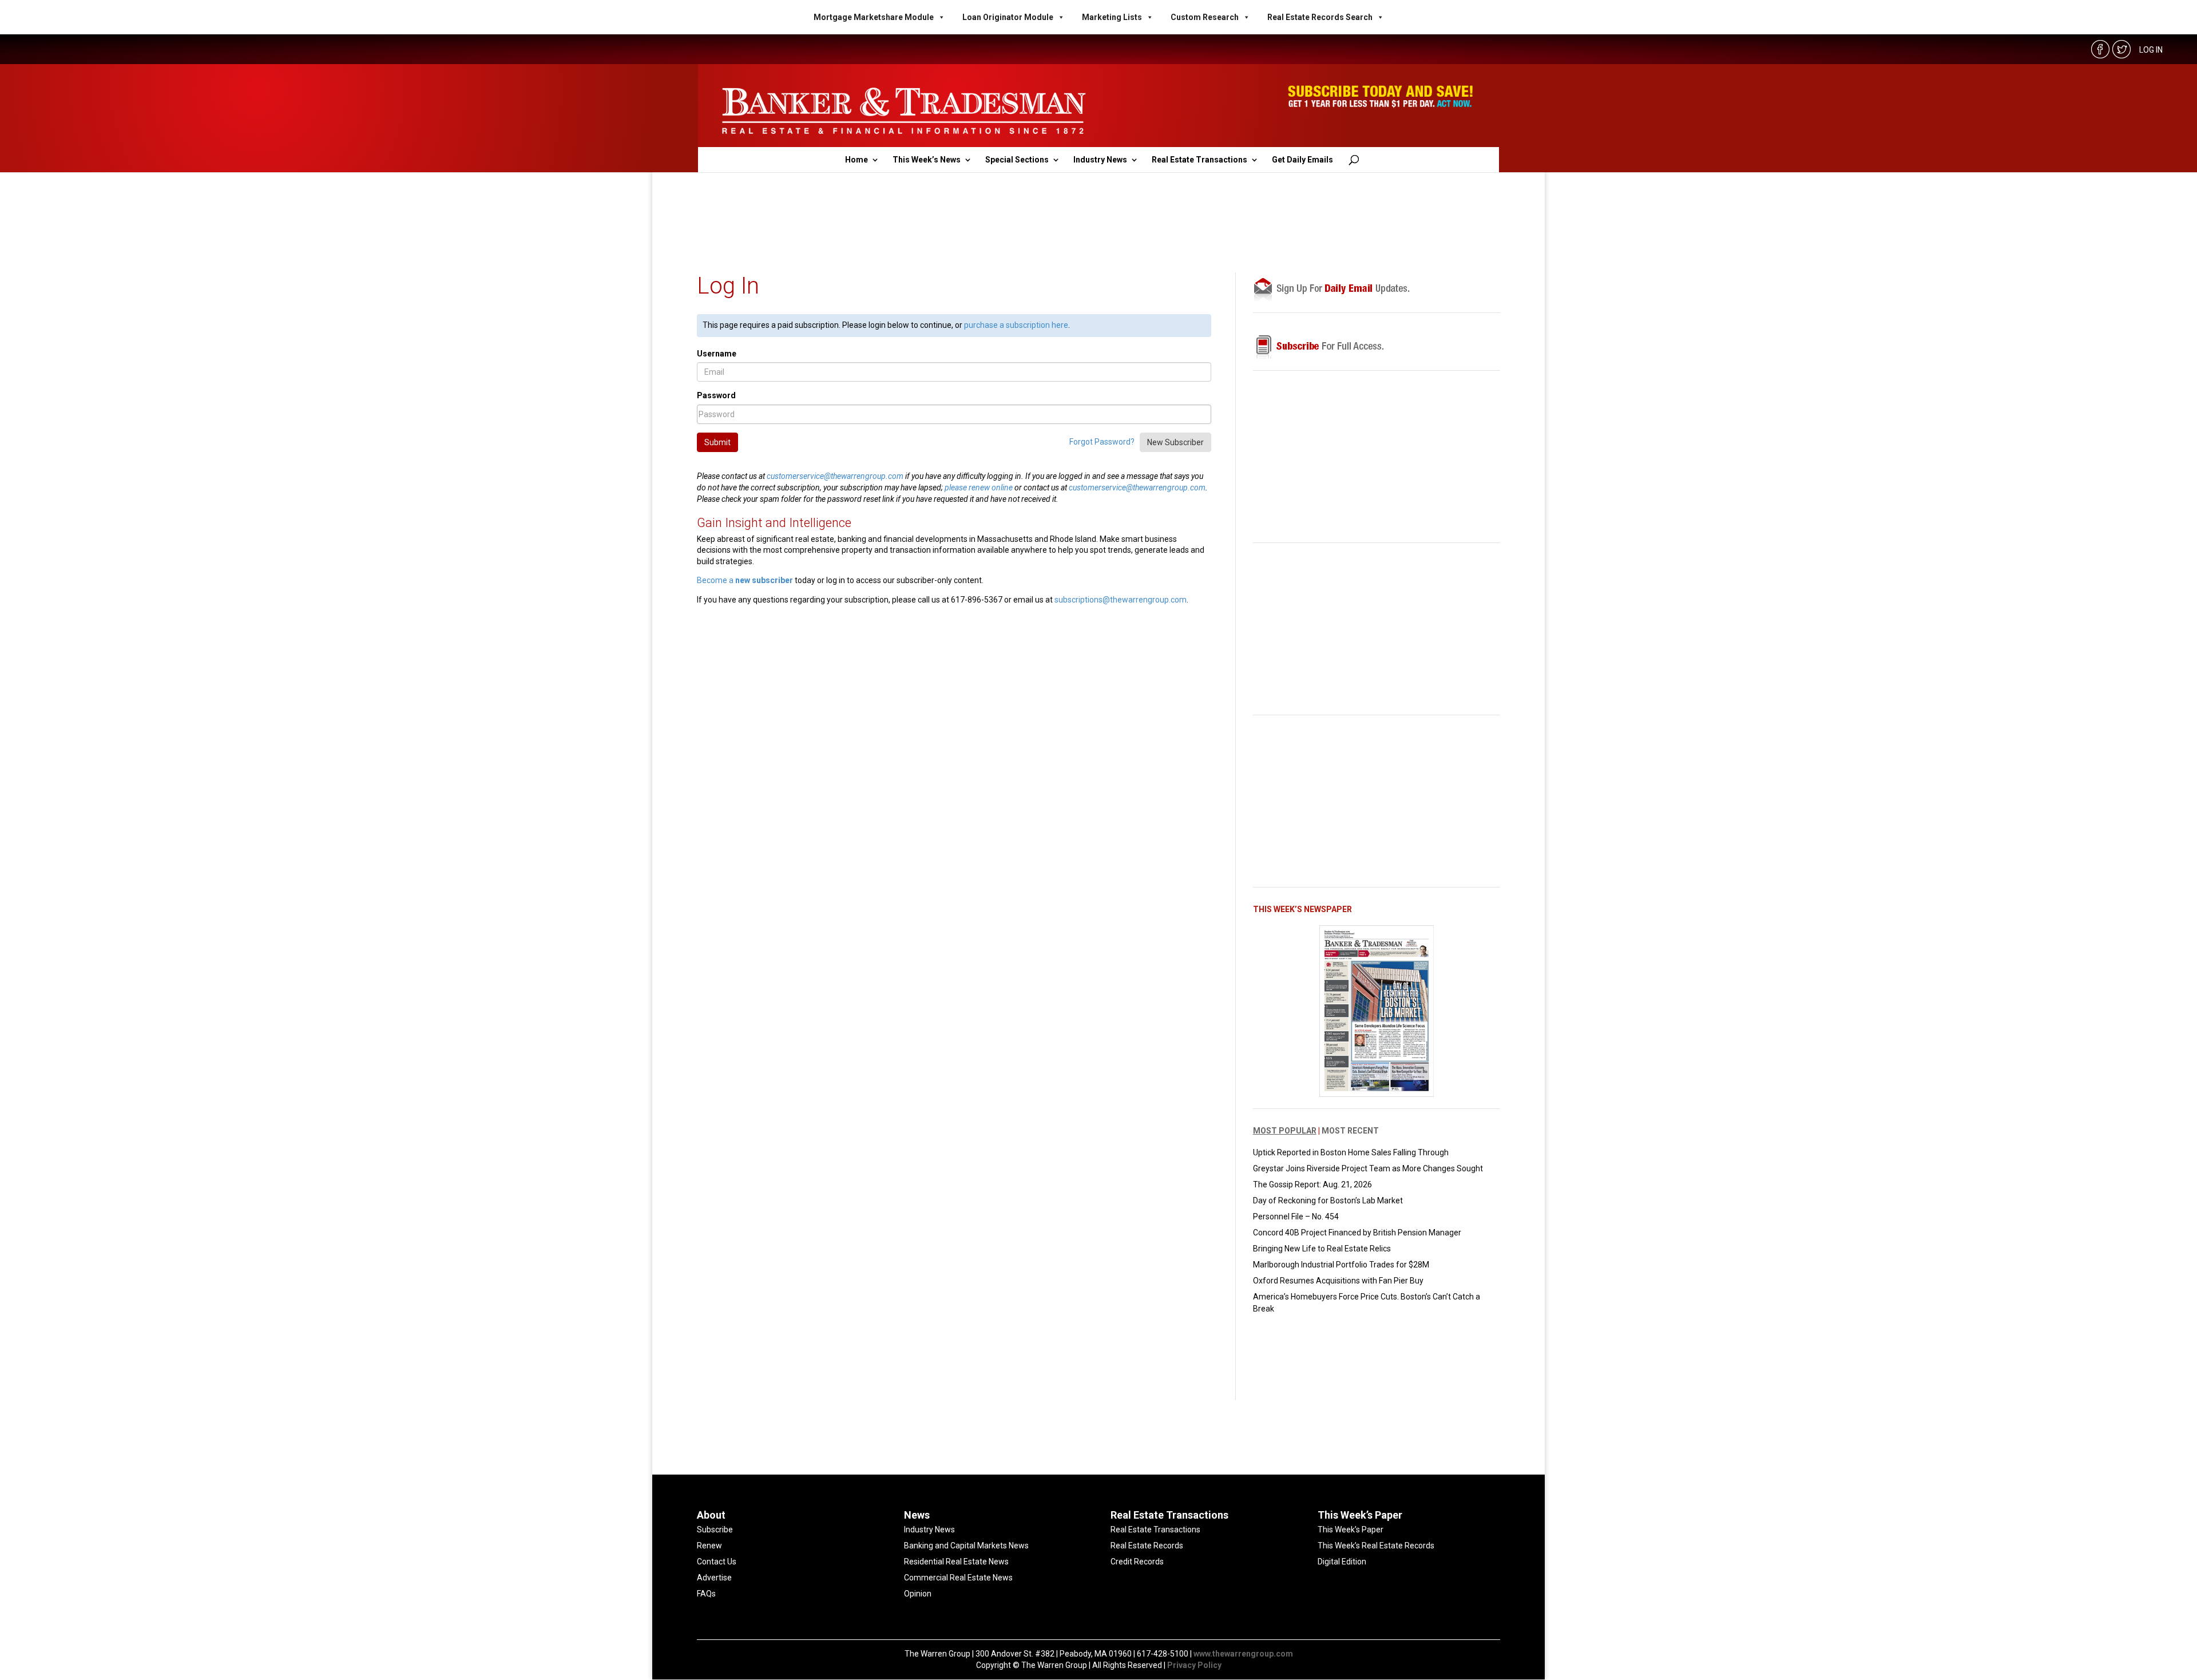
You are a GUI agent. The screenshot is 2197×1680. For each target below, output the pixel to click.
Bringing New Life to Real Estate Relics (1322, 1249)
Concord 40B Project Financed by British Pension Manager (1357, 1233)
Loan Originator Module (1008, 17)
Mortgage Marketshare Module (874, 17)
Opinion (918, 1594)
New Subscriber (1175, 442)
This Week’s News (927, 160)
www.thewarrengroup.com (1243, 1654)
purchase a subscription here (1016, 325)
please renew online (979, 488)
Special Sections (1017, 160)
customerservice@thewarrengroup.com (835, 476)
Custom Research (1205, 17)
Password (716, 395)
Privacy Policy (1194, 1665)
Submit (717, 442)
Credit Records (1137, 1562)
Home (856, 160)
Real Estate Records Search (1320, 17)
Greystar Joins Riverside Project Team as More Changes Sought (1368, 1168)
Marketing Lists (1112, 17)
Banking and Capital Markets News (966, 1546)
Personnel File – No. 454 (1296, 1217)
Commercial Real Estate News (958, 1578)
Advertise (714, 1578)
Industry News (1100, 160)
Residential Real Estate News (956, 1562)
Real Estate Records (1147, 1546)
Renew (709, 1546)
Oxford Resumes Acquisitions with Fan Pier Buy (1338, 1281)
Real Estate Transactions (1199, 160)
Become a (745, 580)
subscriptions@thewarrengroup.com (1121, 600)
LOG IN (2151, 50)
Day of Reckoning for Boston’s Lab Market (1328, 1200)
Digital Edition (1342, 1562)
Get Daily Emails (1302, 160)
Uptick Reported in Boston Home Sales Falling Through (1351, 1152)
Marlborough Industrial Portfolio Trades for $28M (1341, 1265)
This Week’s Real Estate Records (1376, 1546)
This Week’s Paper (1351, 1530)
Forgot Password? (1102, 441)
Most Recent (1350, 1131)
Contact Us (717, 1562)
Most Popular (1285, 1131)
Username (717, 354)
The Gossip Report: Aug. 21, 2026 (1312, 1184)
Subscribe (715, 1530)
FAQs (706, 1594)
